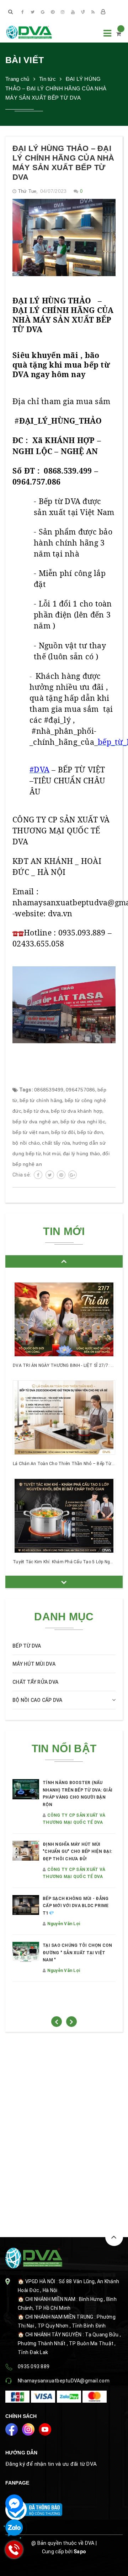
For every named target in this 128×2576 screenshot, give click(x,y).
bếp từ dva (36, 1111)
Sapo (80, 2552)
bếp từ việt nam (31, 1132)
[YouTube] (73, 12)
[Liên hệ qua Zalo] (14, 2528)
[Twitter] (33, 12)
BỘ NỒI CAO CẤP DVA (38, 1700)
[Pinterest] (53, 12)
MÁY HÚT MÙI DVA (34, 1664)
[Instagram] (63, 12)
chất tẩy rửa (56, 1143)
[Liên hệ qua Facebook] (14, 2503)
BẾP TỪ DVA (27, 1646)
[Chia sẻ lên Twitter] (50, 1175)
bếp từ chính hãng (41, 1100)
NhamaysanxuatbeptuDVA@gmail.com (64, 2381)
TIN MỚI (64, 1231)
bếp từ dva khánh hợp (77, 1111)
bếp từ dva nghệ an (35, 1122)
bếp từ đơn (90, 1132)
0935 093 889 (34, 2367)
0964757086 (81, 1090)
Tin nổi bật (64, 1748)
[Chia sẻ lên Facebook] (38, 1175)
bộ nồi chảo (26, 1143)
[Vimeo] (83, 12)
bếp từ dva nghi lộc (83, 1122)
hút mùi (52, 1153)
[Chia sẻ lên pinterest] (61, 1175)
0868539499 (49, 1090)
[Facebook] (23, 12)
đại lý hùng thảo (82, 1153)
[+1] (73, 1175)
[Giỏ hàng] (119, 34)
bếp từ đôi (63, 1132)
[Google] (43, 12)
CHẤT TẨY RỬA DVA (35, 1682)
